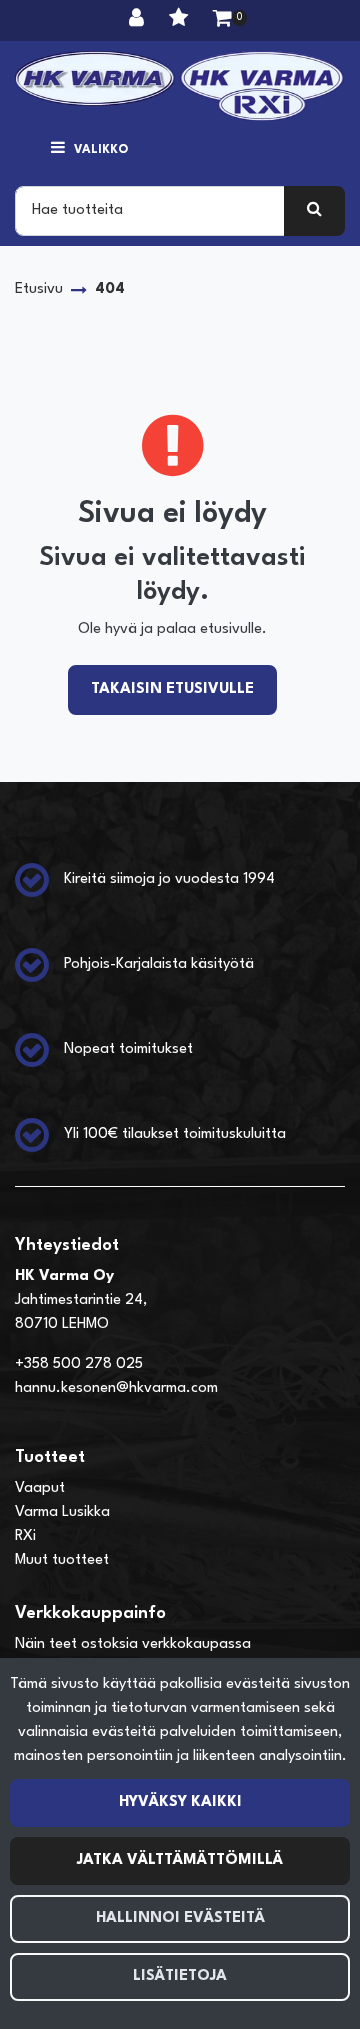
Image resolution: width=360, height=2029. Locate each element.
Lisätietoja (180, 1976)
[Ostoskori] (222, 20)
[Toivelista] (181, 20)
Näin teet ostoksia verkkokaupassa (133, 1644)
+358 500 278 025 (79, 1364)
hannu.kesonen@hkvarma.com (116, 1388)
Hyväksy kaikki (180, 1802)
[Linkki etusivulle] (180, 86)
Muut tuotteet (62, 1560)
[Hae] (314, 211)
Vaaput (40, 1488)
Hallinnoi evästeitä (180, 1918)
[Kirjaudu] (139, 20)
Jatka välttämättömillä (180, 1860)
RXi (25, 1536)
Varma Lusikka (62, 1512)
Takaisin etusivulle (172, 689)
